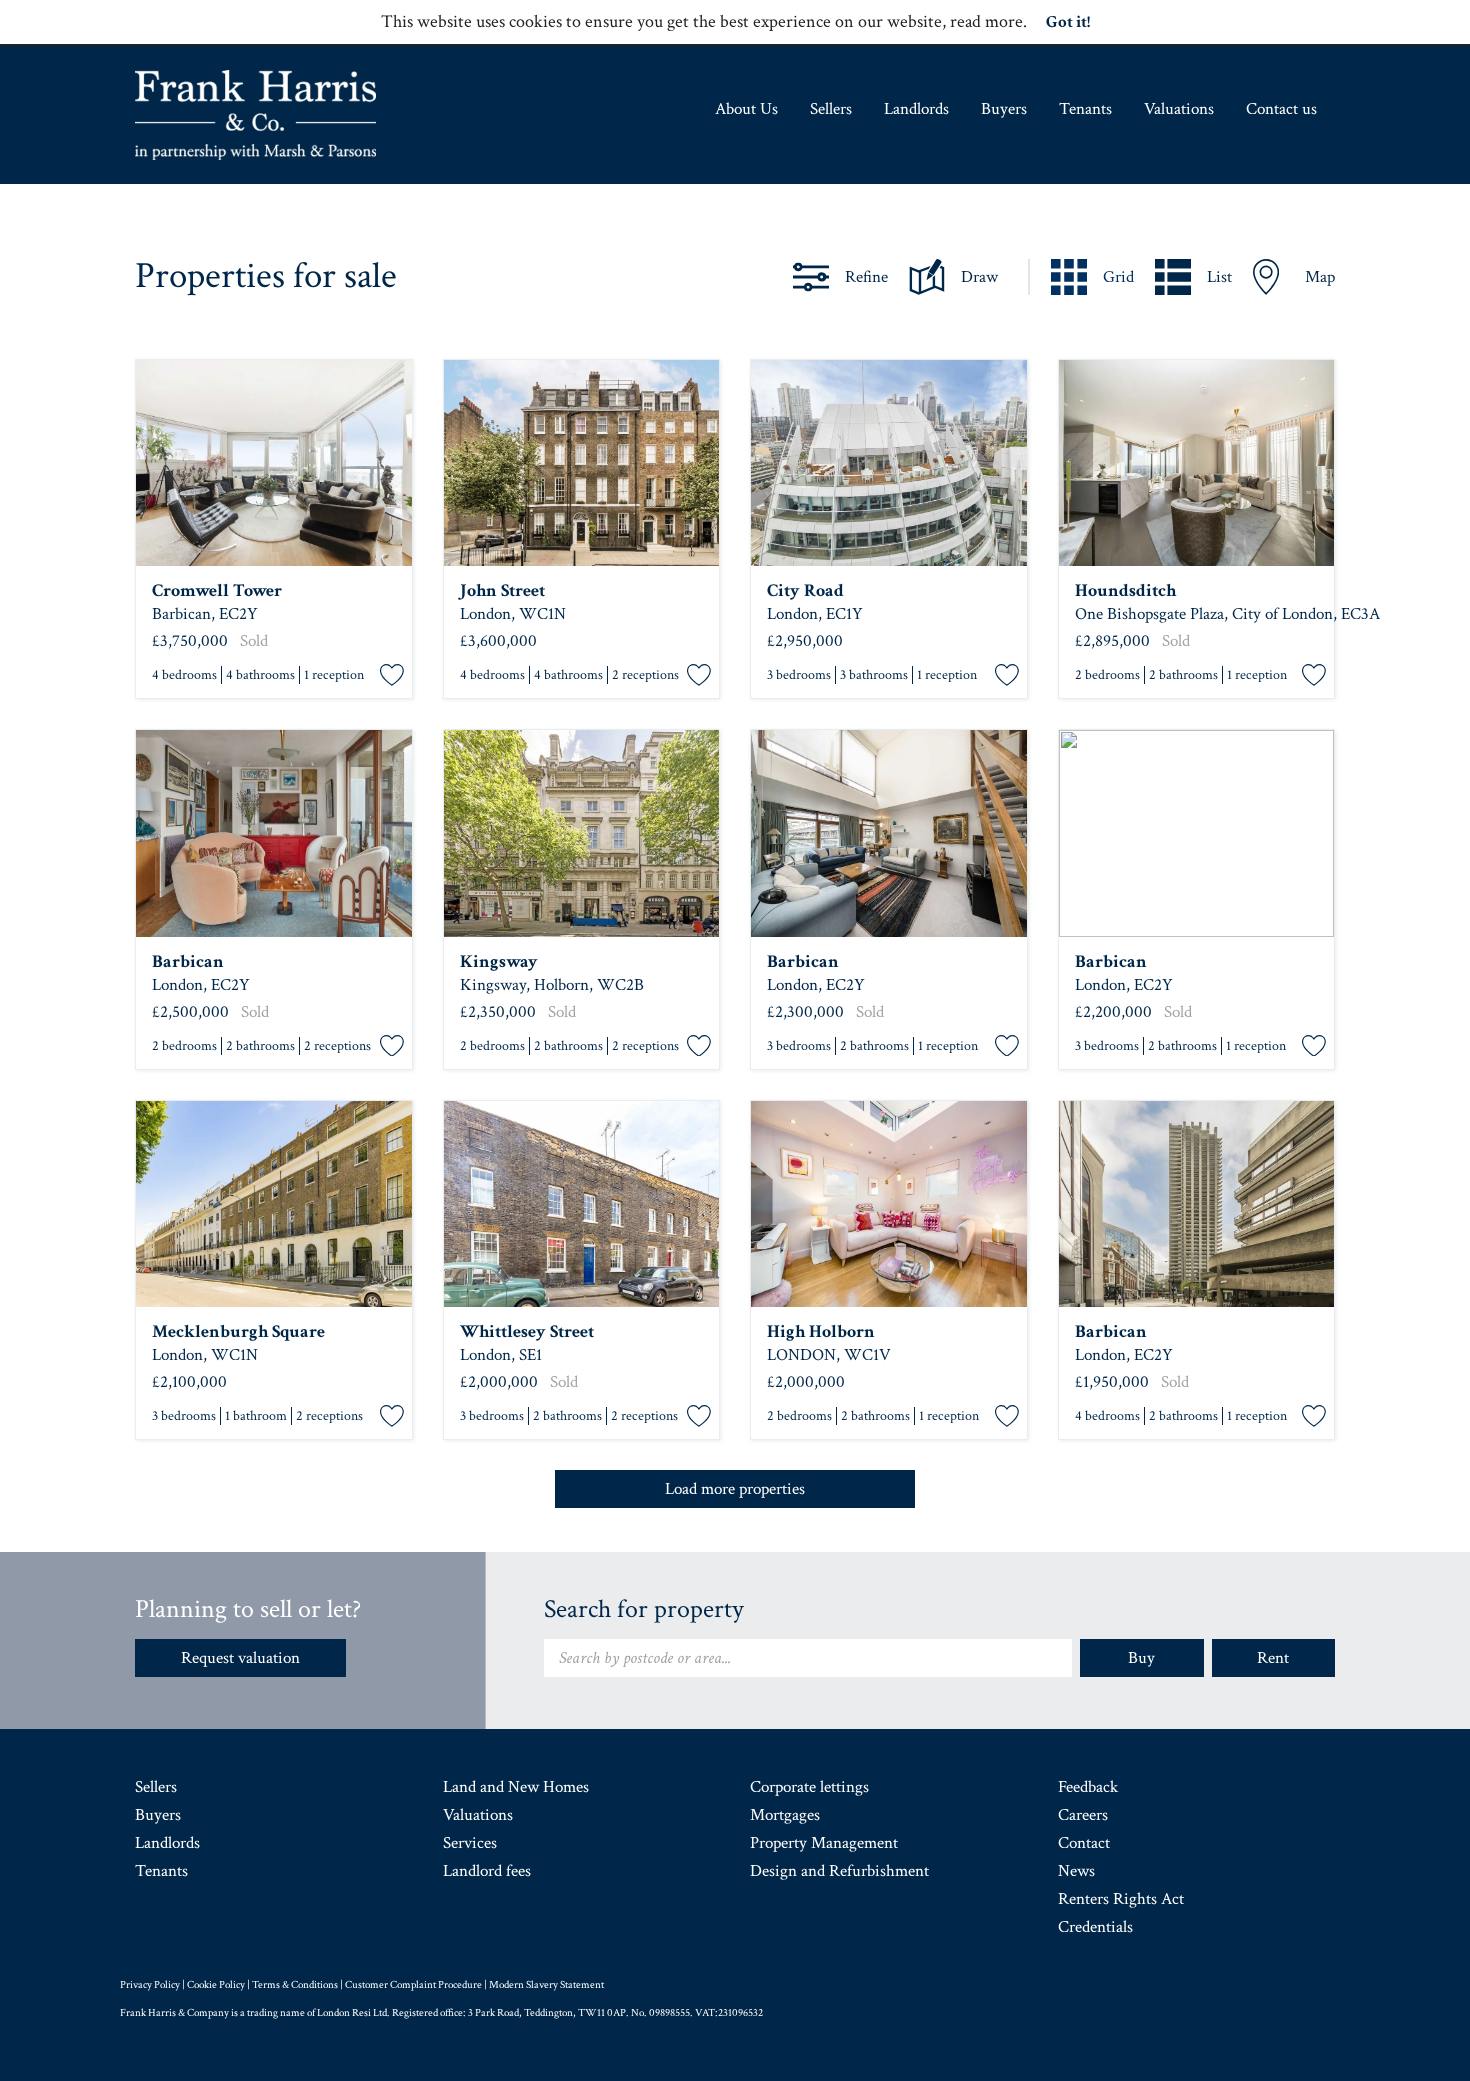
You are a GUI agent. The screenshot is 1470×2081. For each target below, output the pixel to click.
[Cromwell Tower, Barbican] (274, 463)
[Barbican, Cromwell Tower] (1197, 1204)
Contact (1084, 1843)
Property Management (824, 1843)
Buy (1141, 1658)
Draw (979, 277)
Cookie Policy (216, 1985)
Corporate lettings (809, 1787)
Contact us (1281, 109)
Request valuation (240, 1658)
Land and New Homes (516, 1787)
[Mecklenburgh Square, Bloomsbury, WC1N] (274, 1204)
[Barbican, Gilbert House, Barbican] (889, 833)
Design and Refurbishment (839, 1871)
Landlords (916, 109)
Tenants (1085, 109)
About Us (746, 109)
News (1076, 1871)
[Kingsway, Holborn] (582, 833)
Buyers (1004, 109)
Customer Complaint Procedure (413, 1985)
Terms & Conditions (295, 1985)
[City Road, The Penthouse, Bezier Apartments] (889, 463)
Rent (1273, 1658)
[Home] (255, 115)
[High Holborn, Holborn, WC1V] (889, 1204)
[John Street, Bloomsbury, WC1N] (582, 463)
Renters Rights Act (1121, 1899)
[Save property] (392, 676)
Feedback (1088, 1787)
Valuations (1179, 109)
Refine (866, 277)
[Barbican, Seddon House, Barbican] (1197, 833)
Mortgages (785, 1815)
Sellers (831, 109)
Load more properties (735, 1489)
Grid (1118, 277)
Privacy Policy (150, 1985)
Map (1320, 277)
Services (470, 1843)
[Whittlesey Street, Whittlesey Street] (582, 1204)
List (1219, 277)
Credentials (1095, 1927)
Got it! (1068, 22)
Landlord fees (487, 1871)
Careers (1083, 1815)
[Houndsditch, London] (1197, 463)
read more (986, 21)
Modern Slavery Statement (546, 1985)
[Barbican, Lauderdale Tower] (274, 833)
